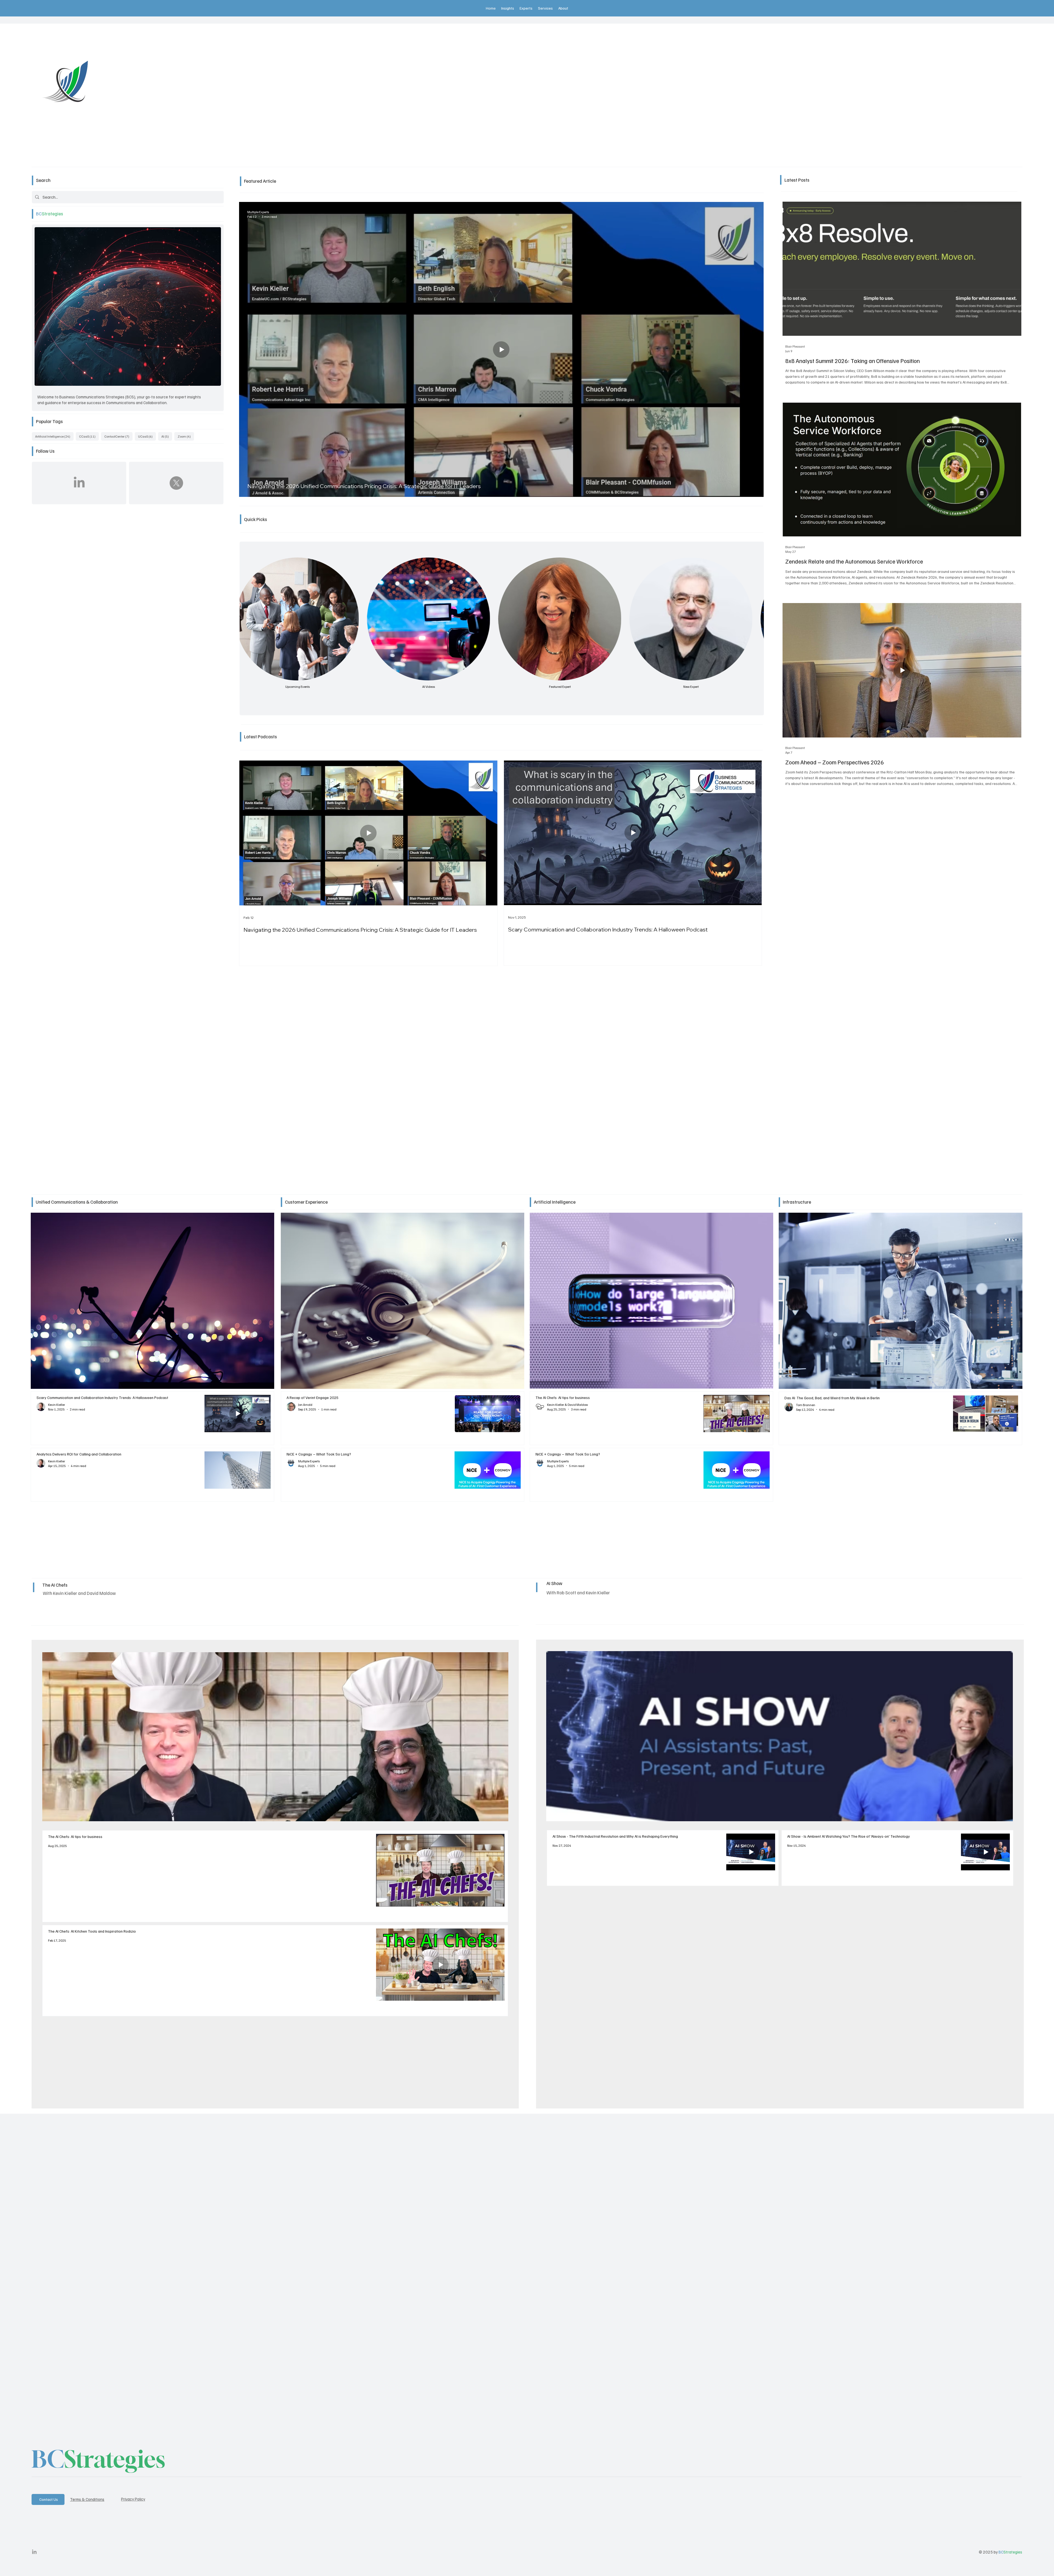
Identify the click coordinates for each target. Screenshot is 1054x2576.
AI (167, 436)
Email (93, 2285)
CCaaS (89, 436)
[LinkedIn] (79, 483)
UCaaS (147, 436)
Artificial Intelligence (54, 436)
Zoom (186, 436)
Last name (359, 2263)
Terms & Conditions (87, 2499)
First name (98, 2263)
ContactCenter (118, 436)
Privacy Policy (133, 2499)
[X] (176, 483)
